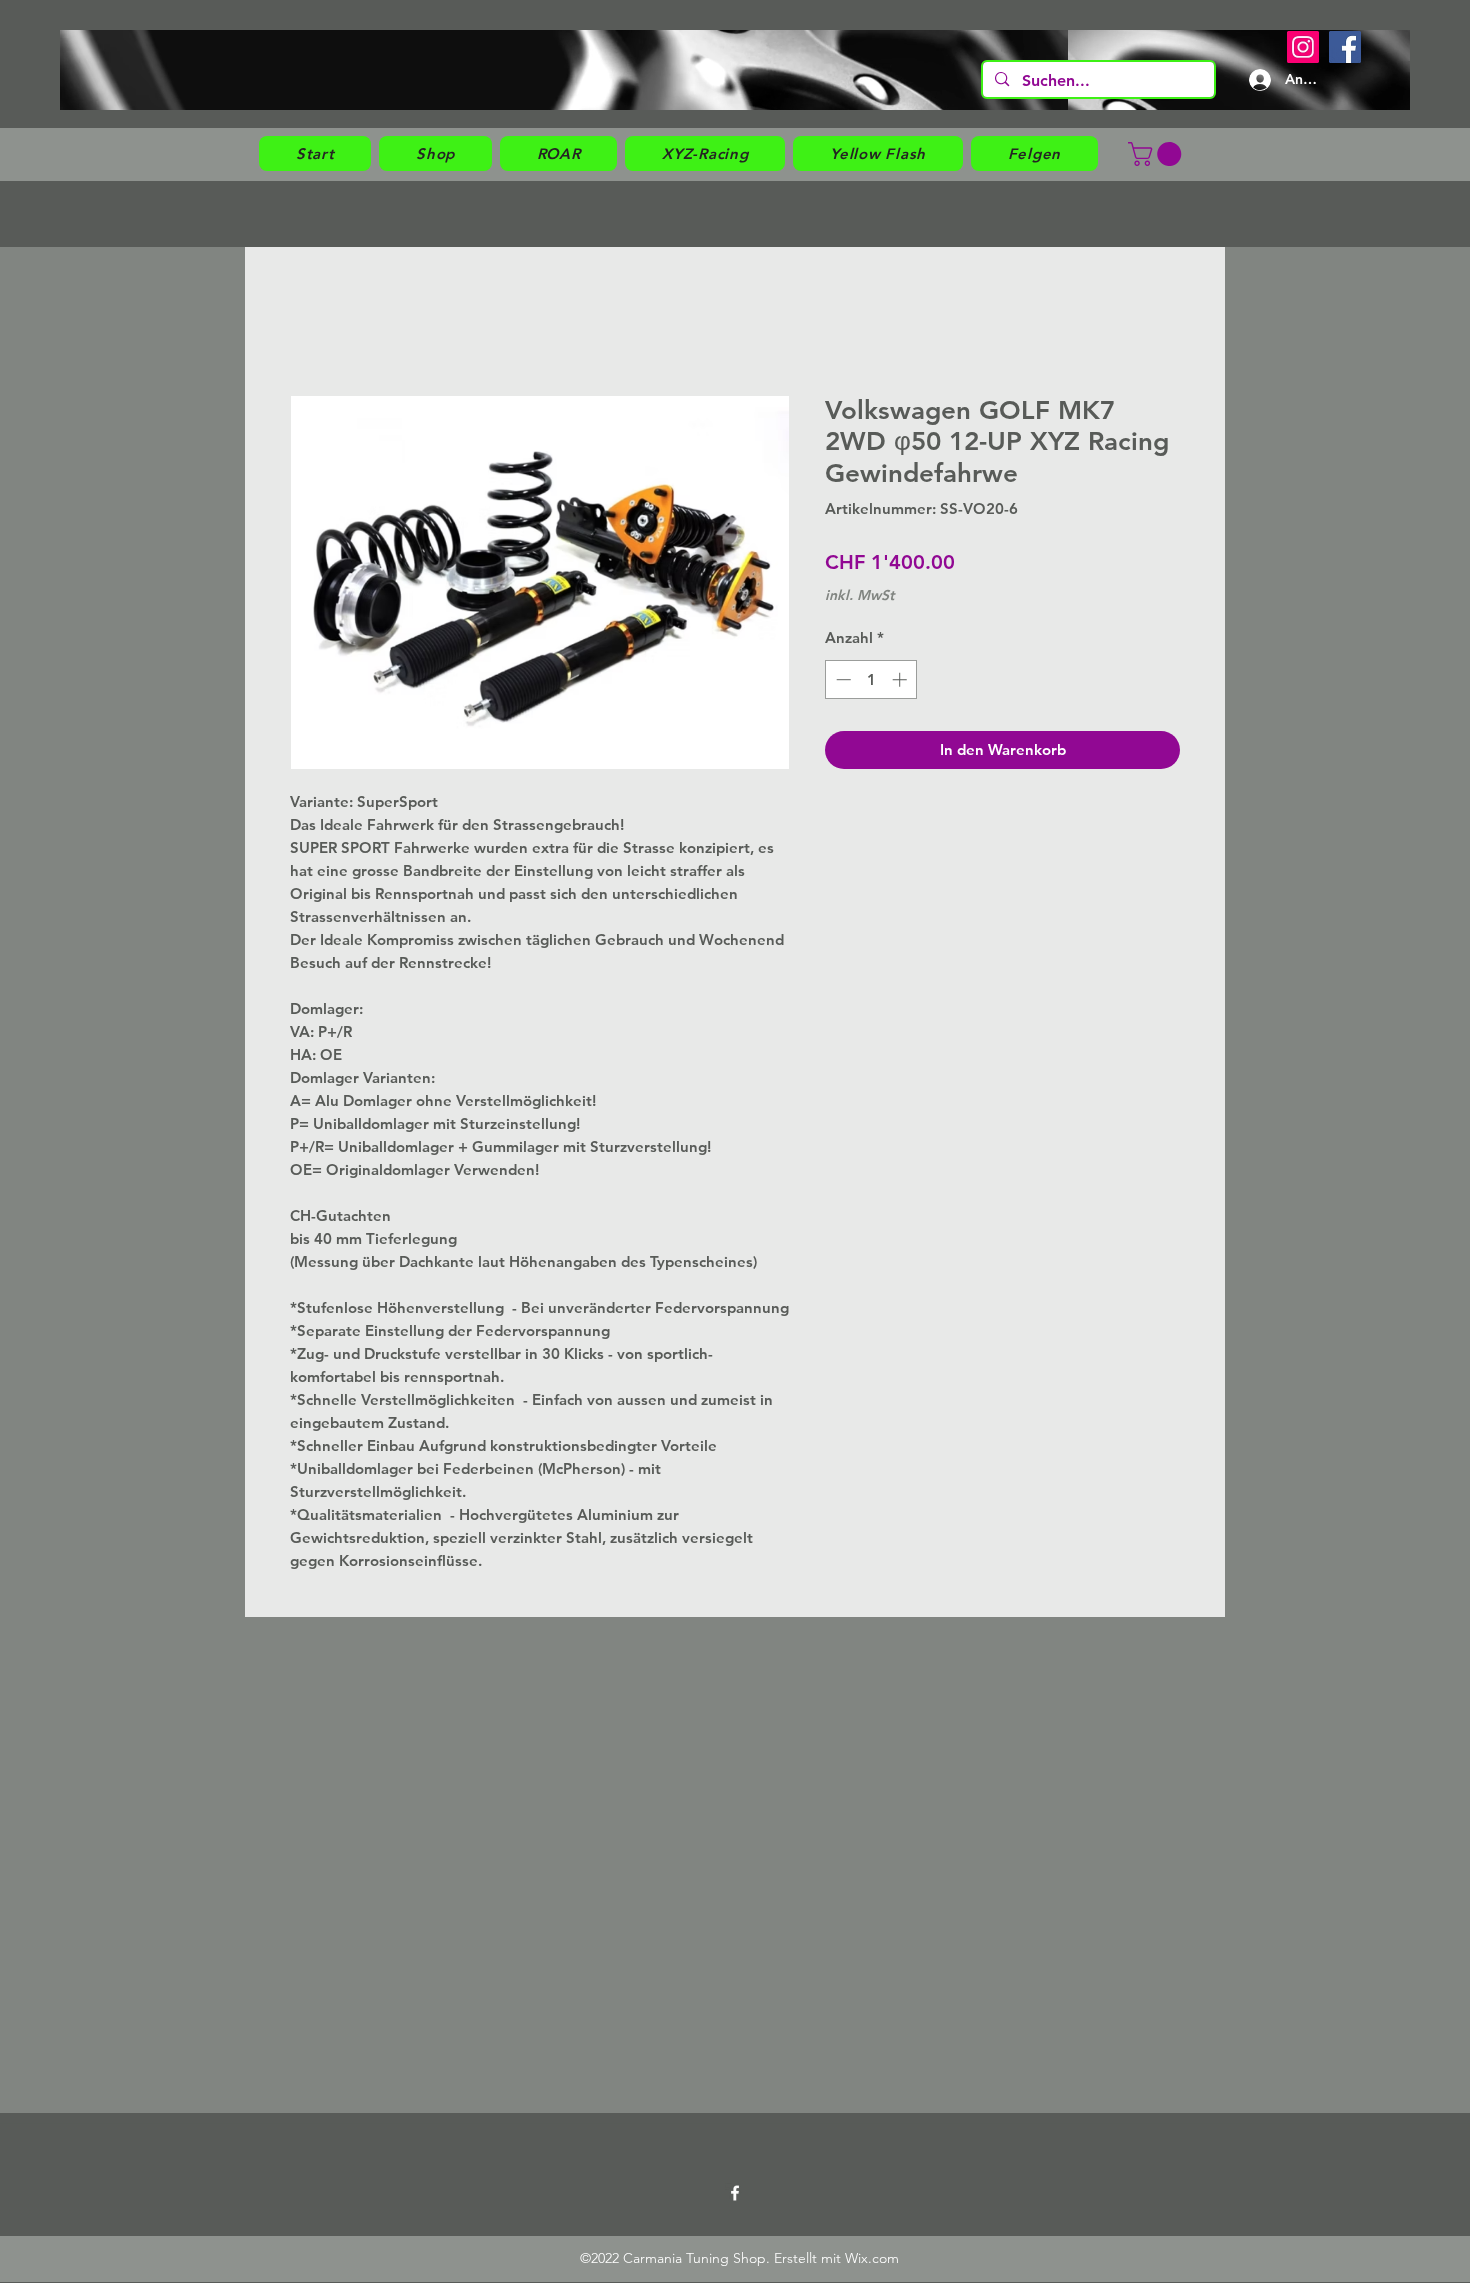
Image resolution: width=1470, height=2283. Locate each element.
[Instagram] (1303, 47)
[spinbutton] (871, 679)
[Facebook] (1345, 47)
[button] (435, 153)
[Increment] (901, 679)
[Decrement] (841, 679)
